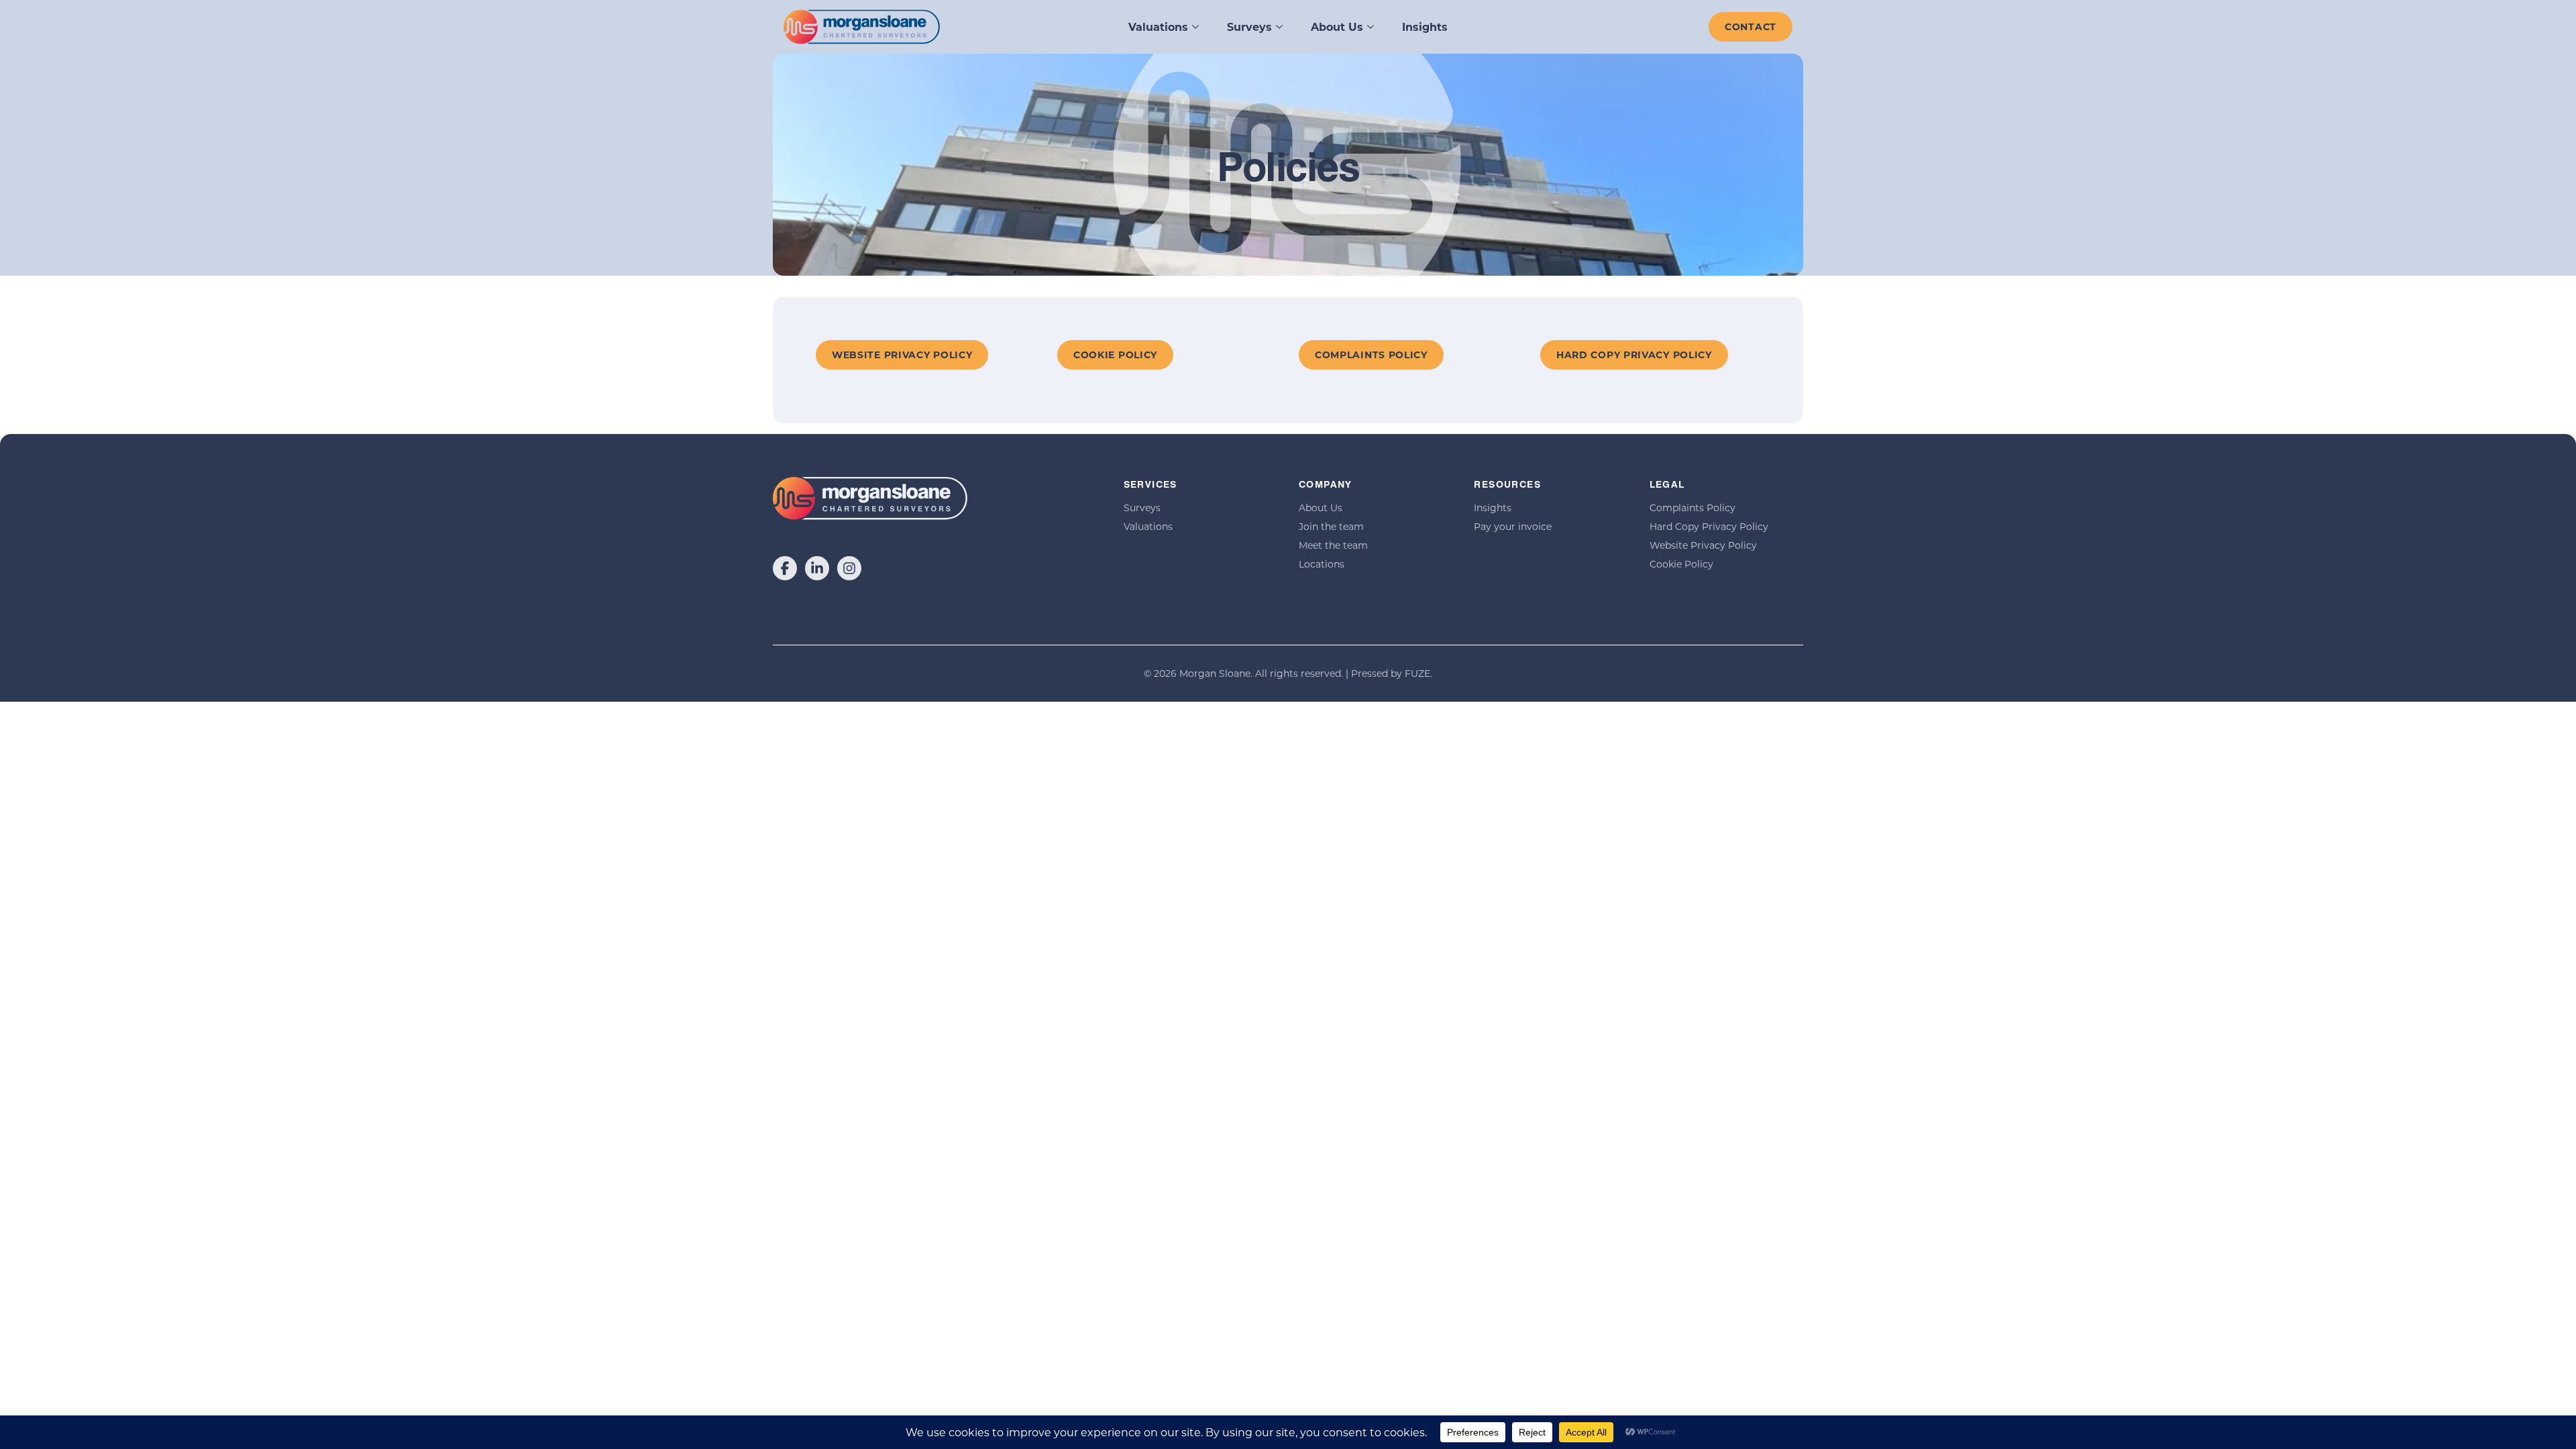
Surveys (1249, 26)
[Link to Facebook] (785, 568)
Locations (1322, 564)
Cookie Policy (1681, 564)
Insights (1425, 26)
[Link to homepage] (862, 27)
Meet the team (1333, 545)
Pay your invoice (1513, 526)
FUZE (1417, 673)
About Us (1337, 26)
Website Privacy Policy (1703, 545)
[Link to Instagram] (849, 568)
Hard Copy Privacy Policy (1709, 526)
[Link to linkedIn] (817, 568)
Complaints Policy (1693, 507)
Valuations (1158, 26)
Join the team (1331, 526)
